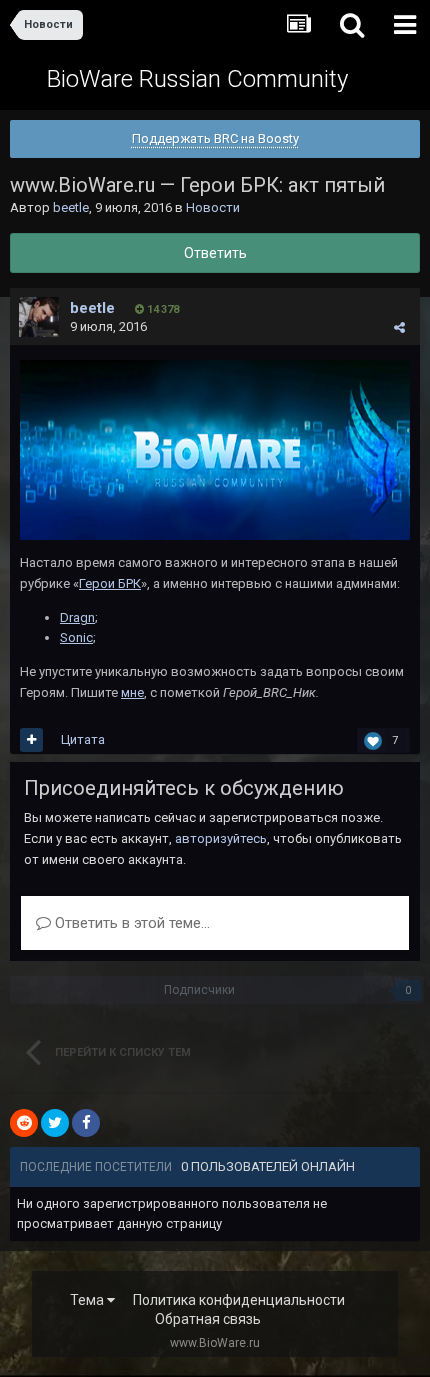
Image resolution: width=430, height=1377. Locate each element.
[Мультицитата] (31, 740)
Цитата (83, 739)
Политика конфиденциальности (239, 1300)
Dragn (77, 617)
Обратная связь (208, 1319)
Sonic (76, 637)
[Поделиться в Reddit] (24, 1123)
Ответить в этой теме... (130, 923)
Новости (213, 207)
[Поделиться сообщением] (399, 327)
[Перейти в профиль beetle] (39, 317)
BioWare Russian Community (197, 79)
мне (132, 692)
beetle (71, 207)
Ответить (215, 253)
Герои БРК (110, 583)
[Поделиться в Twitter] (55, 1123)
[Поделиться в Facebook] (86, 1123)
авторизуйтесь (221, 838)
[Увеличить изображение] (215, 448)
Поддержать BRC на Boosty (215, 138)
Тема (88, 1300)
